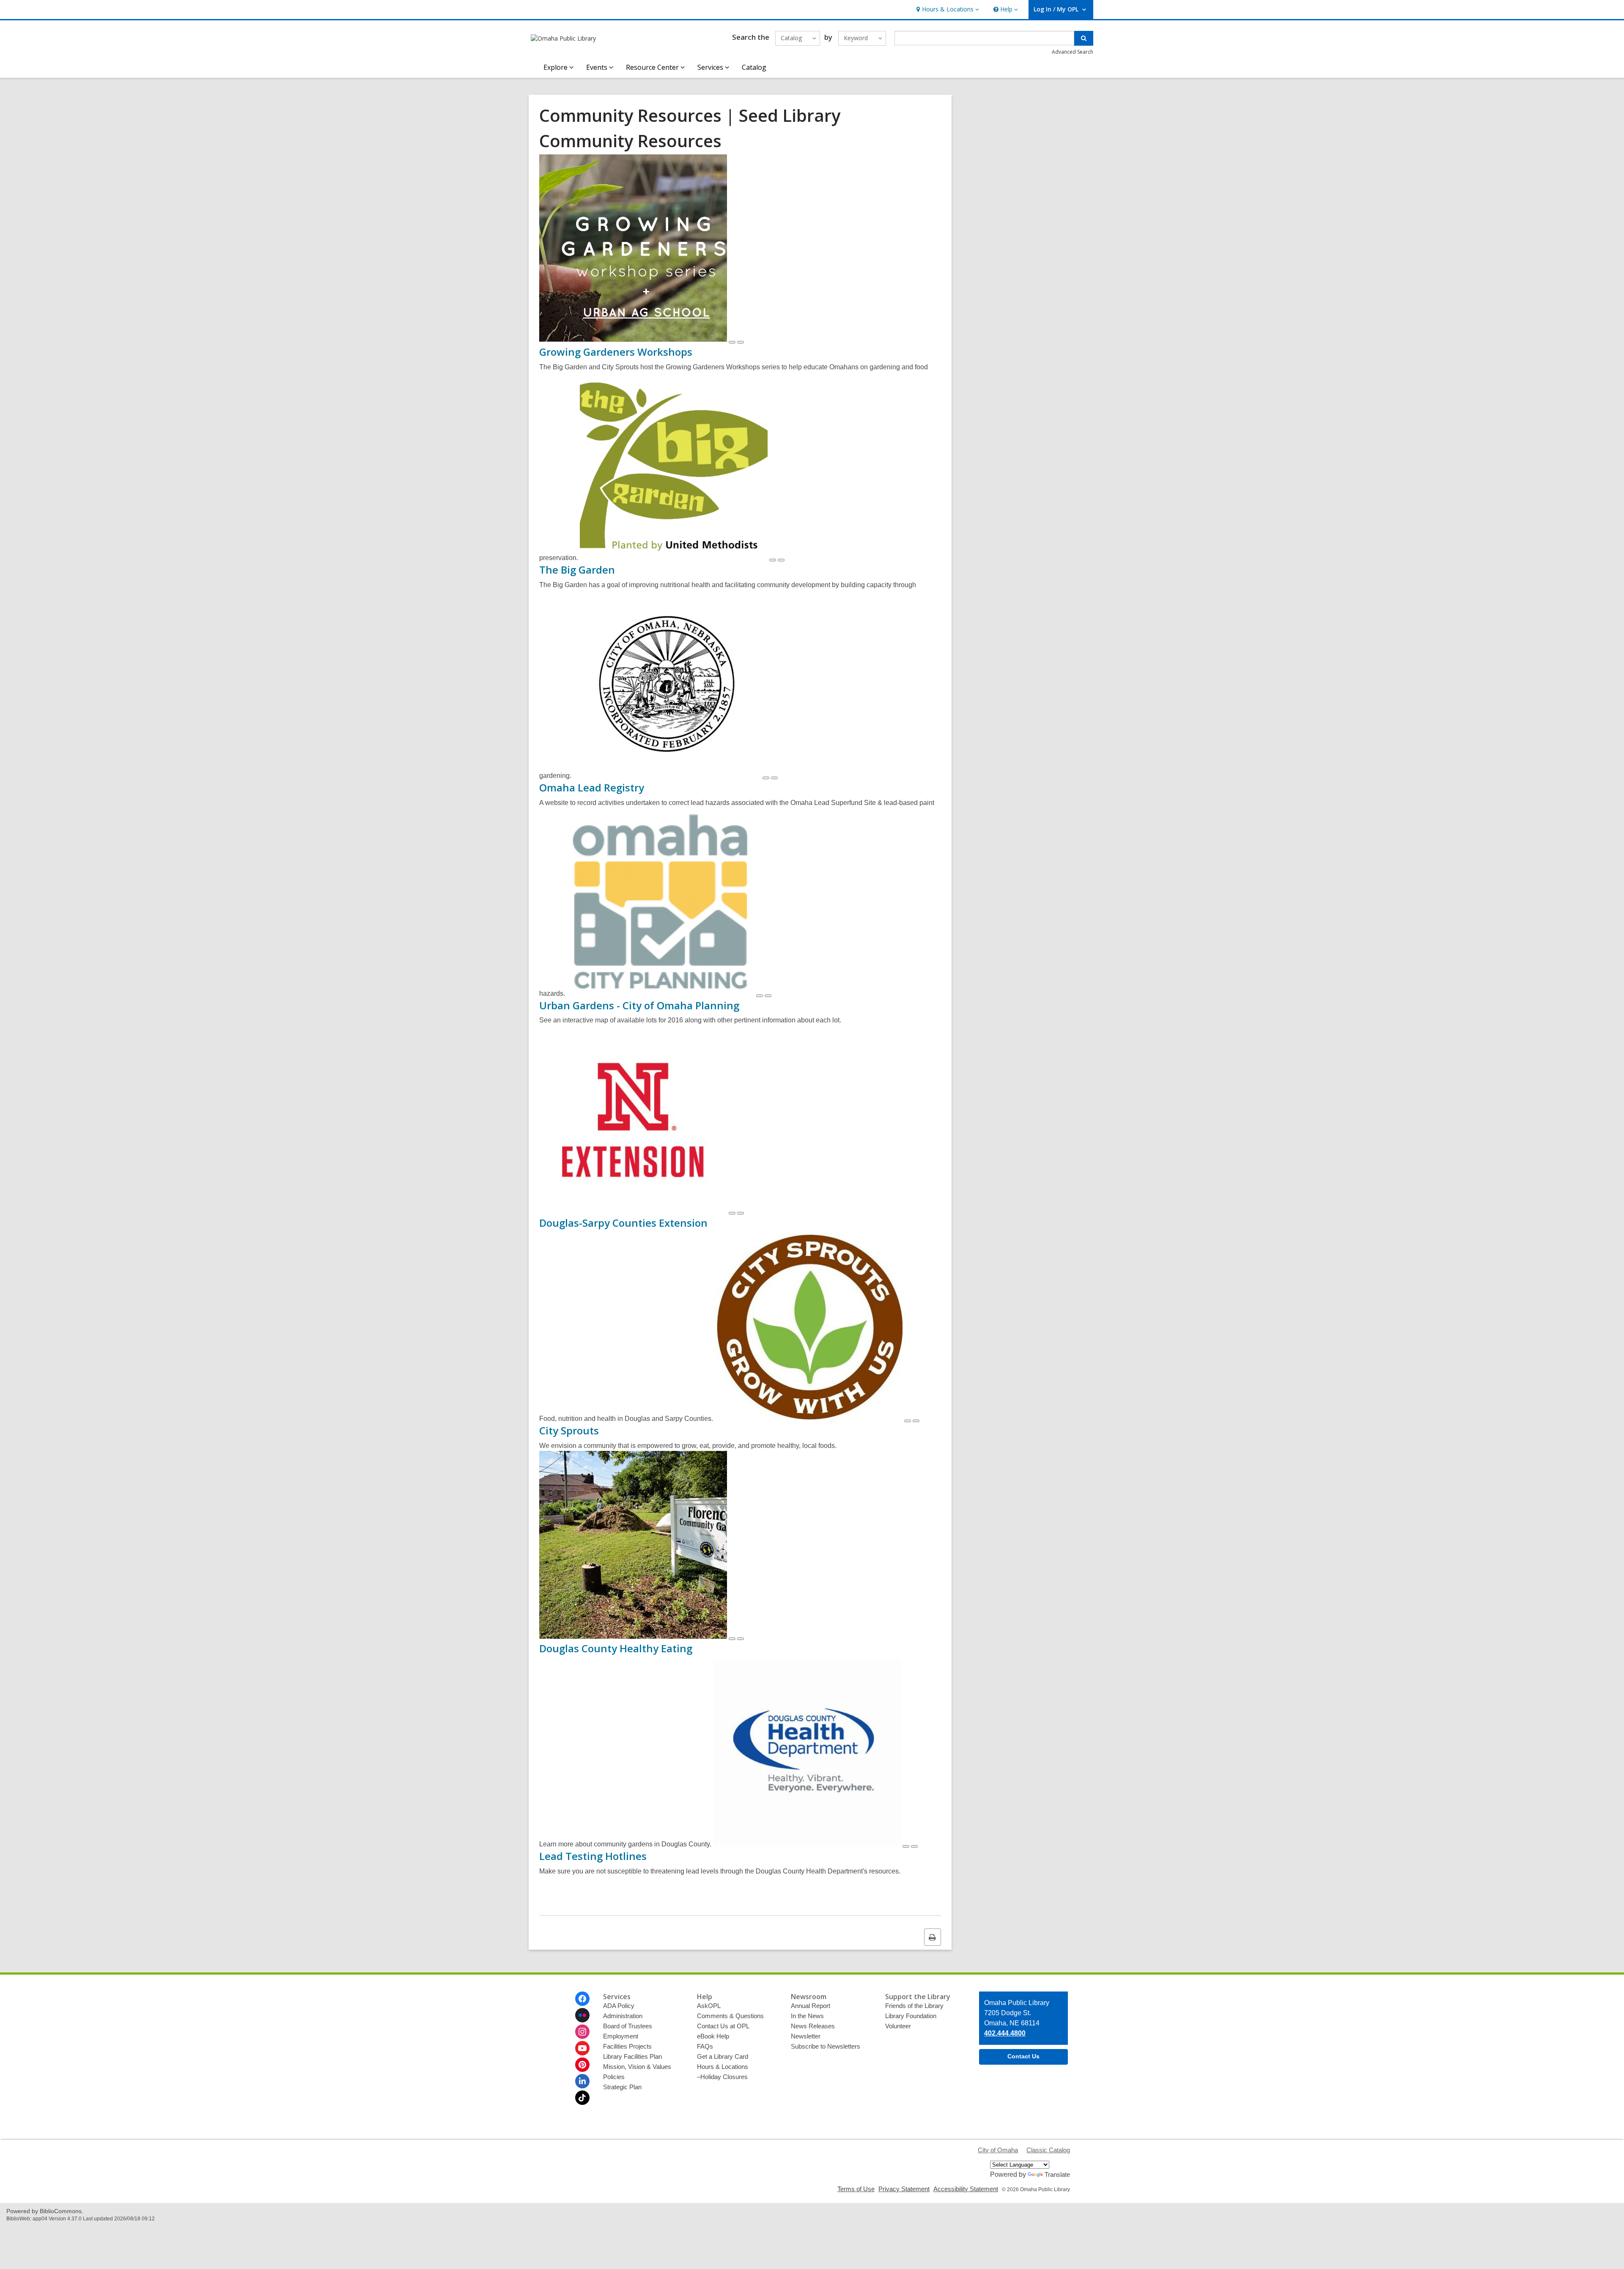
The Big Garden (577, 570)
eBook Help (713, 2036)
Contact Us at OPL (723, 2026)
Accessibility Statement (966, 2189)
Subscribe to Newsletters (826, 2046)
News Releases (813, 2026)
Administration (623, 2016)
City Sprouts (569, 1430)
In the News (807, 2016)
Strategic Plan (622, 2087)
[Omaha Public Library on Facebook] (582, 1999)
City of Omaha (998, 2150)
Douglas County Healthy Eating (616, 1648)
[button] (947, 10)
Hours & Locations (723, 2067)
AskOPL (709, 2006)
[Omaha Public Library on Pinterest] (582, 2065)
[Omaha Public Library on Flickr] (582, 2015)
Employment (621, 2036)
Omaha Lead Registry (592, 787)
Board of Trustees (628, 2026)
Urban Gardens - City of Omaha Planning (639, 1005)
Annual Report (811, 2006)
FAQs (705, 2046)
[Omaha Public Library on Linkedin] (582, 2081)
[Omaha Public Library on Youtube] (582, 2048)
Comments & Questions (730, 2016)
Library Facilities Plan (632, 2056)
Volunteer (898, 2026)
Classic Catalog (1048, 2150)
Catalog (754, 67)
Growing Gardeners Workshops (616, 352)
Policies (614, 2077)
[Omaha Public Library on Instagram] (582, 2032)
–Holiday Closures (722, 2077)
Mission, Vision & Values (637, 2067)
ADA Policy (619, 2006)
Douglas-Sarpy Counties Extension (623, 1223)
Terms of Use (856, 2189)
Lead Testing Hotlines (593, 1856)
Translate (1057, 2174)
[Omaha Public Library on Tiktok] (582, 2098)
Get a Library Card (723, 2056)
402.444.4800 (1005, 2033)
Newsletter (806, 2036)
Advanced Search (1073, 52)
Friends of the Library (914, 2006)
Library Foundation (911, 2016)
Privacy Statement (904, 2189)
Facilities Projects (627, 2046)
